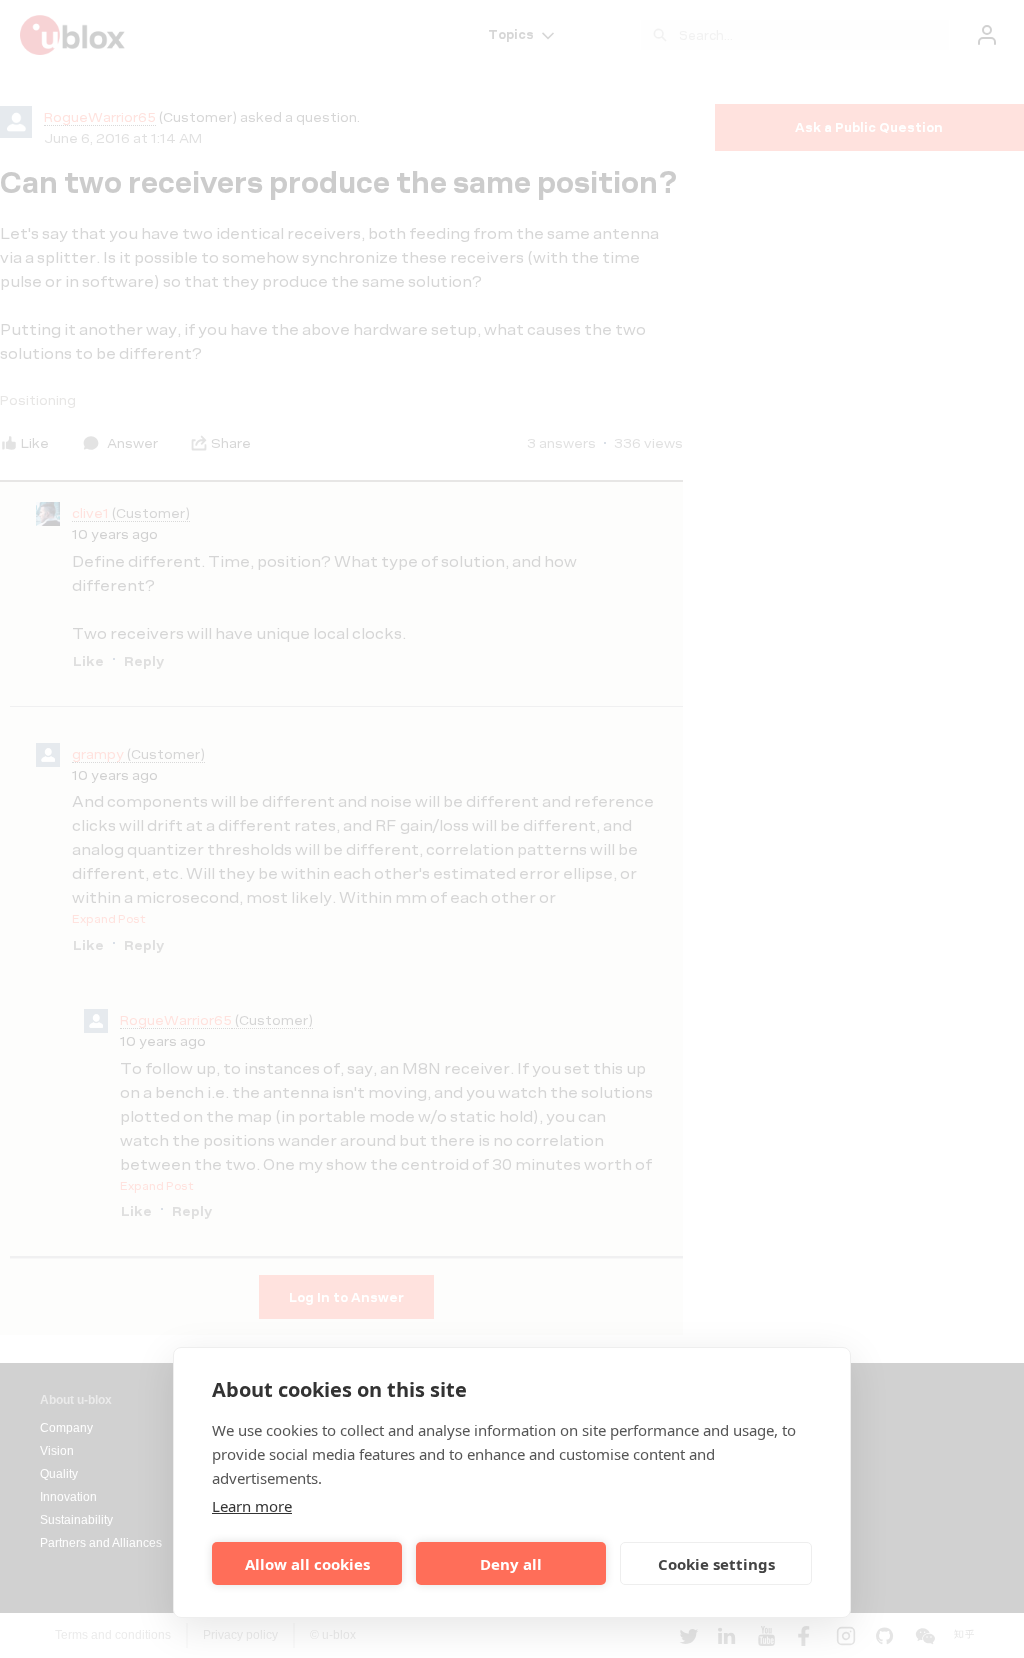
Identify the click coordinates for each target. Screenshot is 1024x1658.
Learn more (252, 1506)
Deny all (511, 1564)
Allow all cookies (307, 1564)
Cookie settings (716, 1564)
